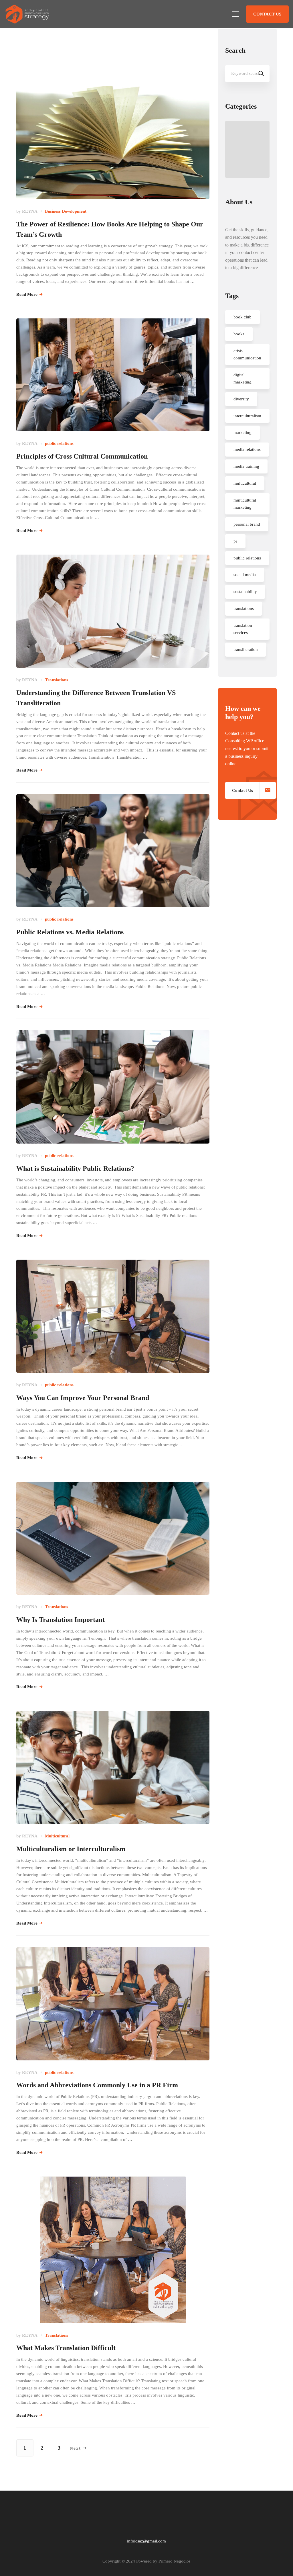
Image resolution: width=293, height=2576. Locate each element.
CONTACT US (267, 14)
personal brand (247, 524)
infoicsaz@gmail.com (146, 2541)
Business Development (66, 211)
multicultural (245, 483)
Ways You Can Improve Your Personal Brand (83, 1398)
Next (75, 2448)
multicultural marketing (245, 504)
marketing (242, 432)
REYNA (30, 211)
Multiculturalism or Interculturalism (71, 1849)
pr (235, 541)
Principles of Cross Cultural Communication (82, 456)
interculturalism (247, 416)
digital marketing (242, 378)
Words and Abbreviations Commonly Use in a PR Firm (97, 2085)
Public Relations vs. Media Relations (70, 932)
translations (244, 608)
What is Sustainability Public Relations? (75, 1168)
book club (242, 317)
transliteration (246, 649)
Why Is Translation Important (61, 1620)
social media (245, 575)
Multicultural (57, 1836)
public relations (59, 443)
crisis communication (247, 354)
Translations (57, 680)
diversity (241, 399)
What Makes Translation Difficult (66, 2348)
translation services (243, 629)
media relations (247, 449)
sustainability (245, 592)
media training (246, 466)
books (239, 334)
